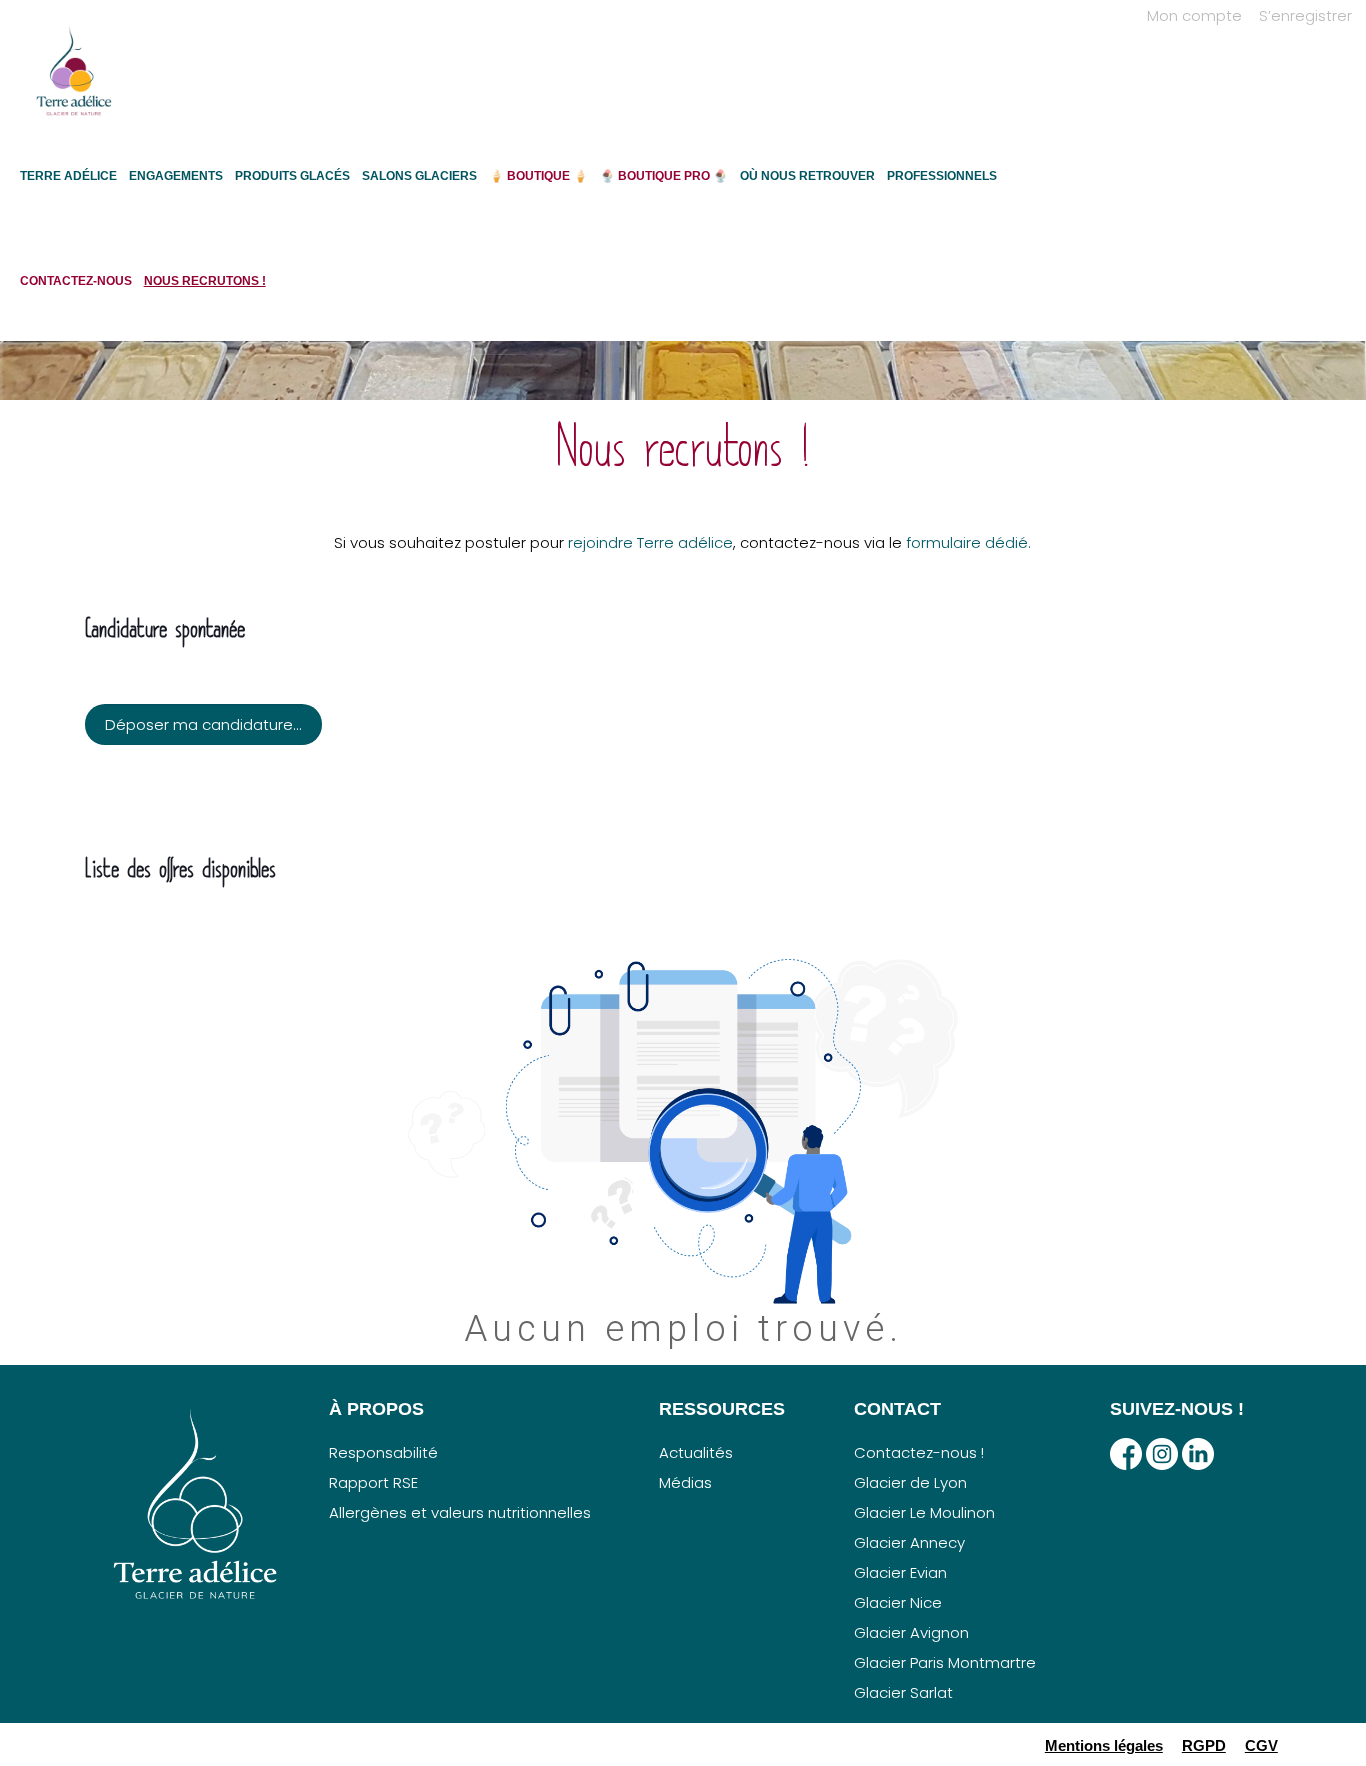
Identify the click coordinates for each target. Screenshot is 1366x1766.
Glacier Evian (900, 1572)
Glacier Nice (898, 1602)
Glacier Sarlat (903, 1692)
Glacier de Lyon (910, 1482)
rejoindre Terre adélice (650, 542)
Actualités (696, 1452)
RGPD (1204, 1745)
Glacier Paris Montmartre (945, 1662)
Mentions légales (1104, 1745)
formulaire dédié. (968, 542)
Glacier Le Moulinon (924, 1512)
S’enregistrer (1305, 15)
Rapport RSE (373, 1482)
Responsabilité (383, 1452)
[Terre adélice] (74, 81)
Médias (685, 1482)
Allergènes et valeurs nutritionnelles (460, 1512)
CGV (1261, 1745)
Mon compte (1194, 15)
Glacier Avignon (911, 1632)
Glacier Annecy (909, 1542)
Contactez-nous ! (919, 1452)
